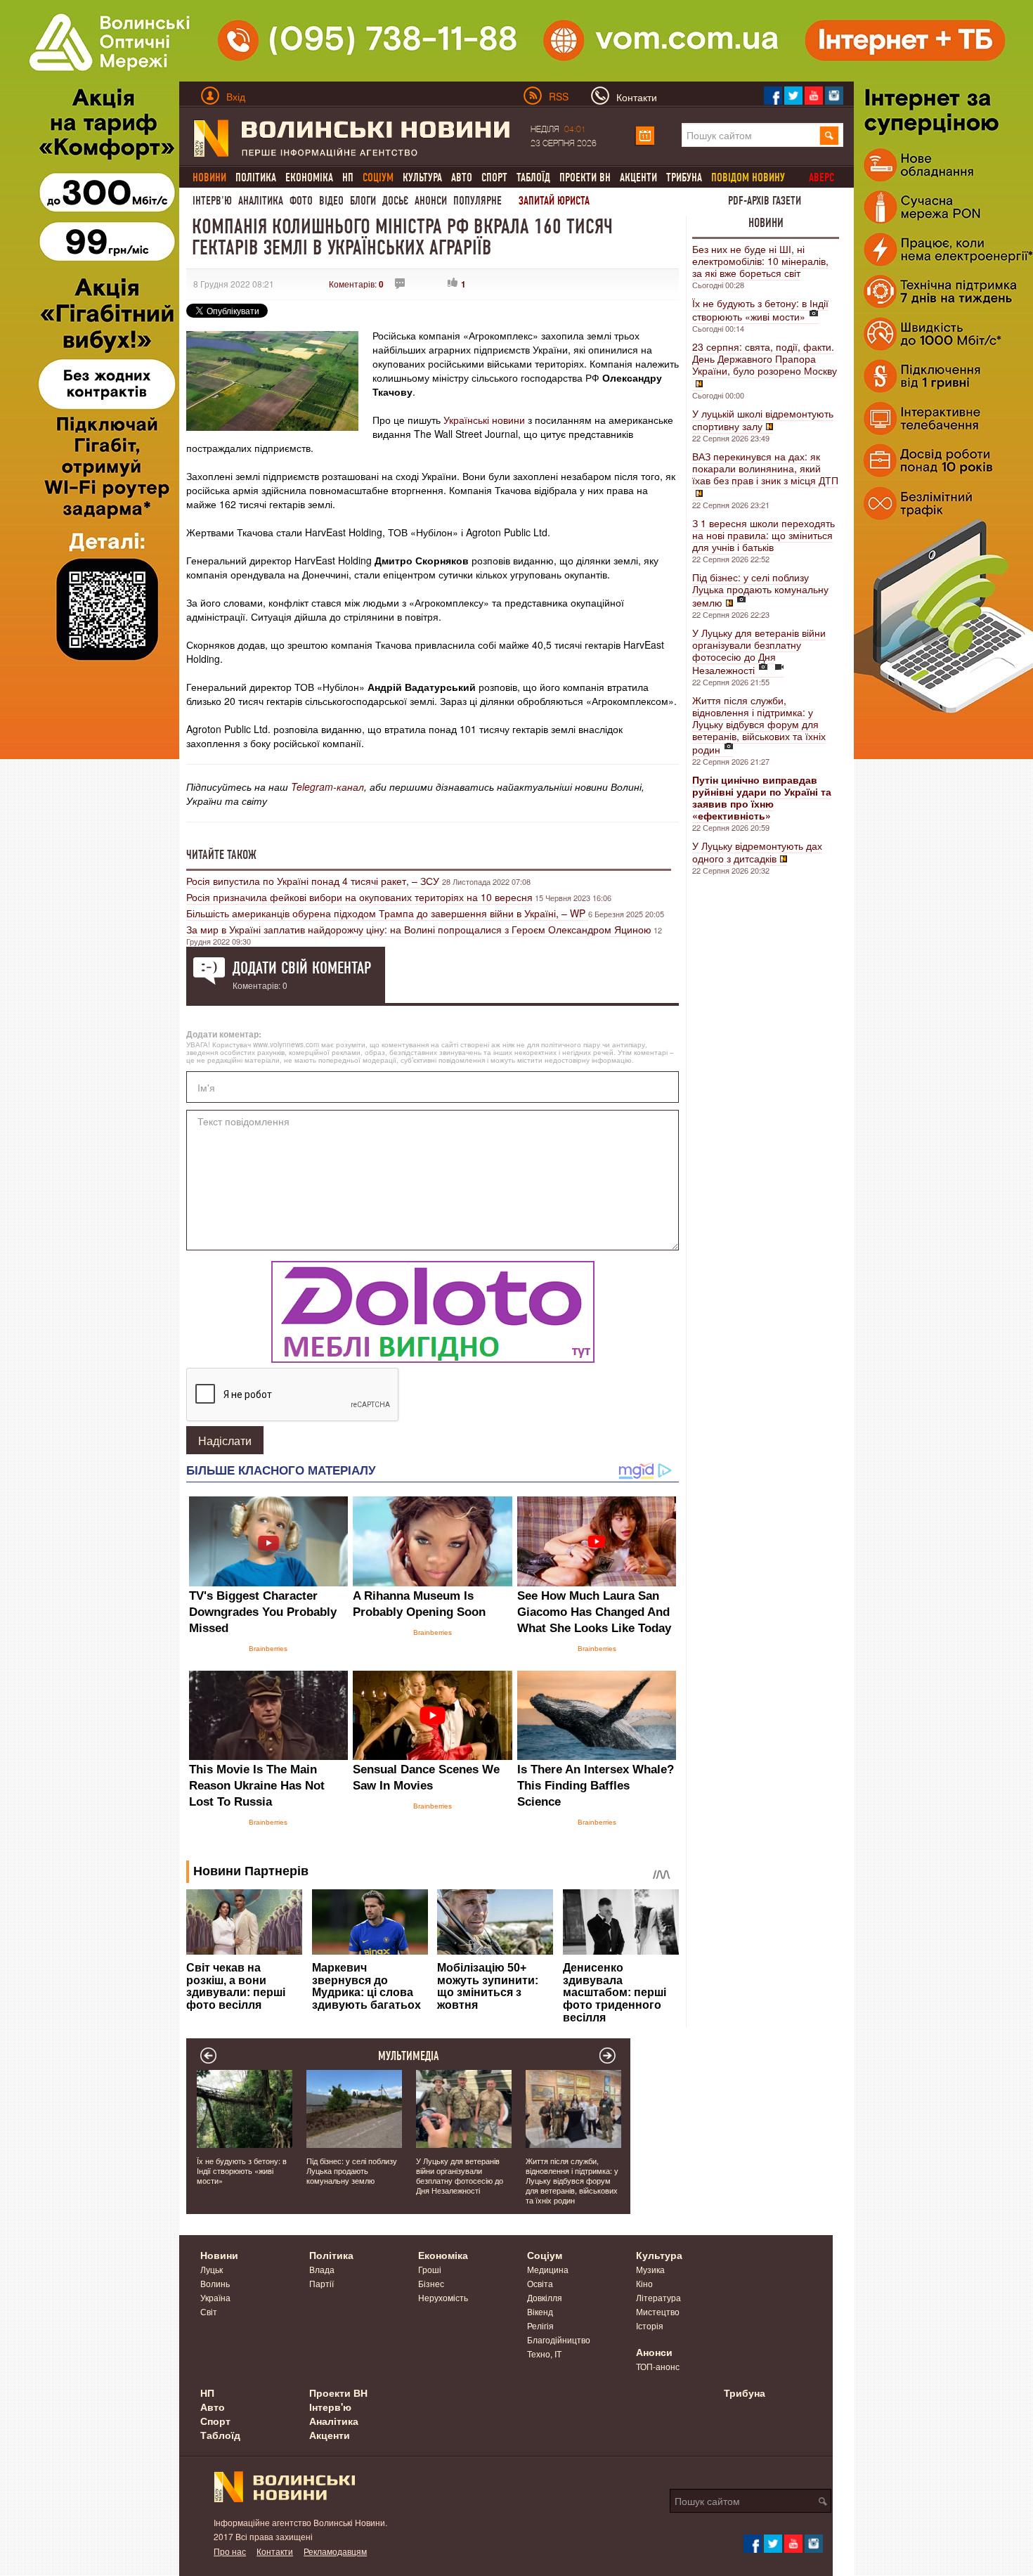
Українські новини (486, 420)
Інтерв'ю (212, 201)
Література (658, 2297)
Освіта (540, 2283)
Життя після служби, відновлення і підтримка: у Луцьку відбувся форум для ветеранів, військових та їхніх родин (759, 725)
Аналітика (261, 201)
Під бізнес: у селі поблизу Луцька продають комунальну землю (760, 590)
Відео (331, 201)
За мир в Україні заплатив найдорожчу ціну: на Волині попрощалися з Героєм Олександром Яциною (419, 929)
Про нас (230, 2551)
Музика (650, 2269)
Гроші (430, 2269)
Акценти (638, 177)
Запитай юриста (554, 201)
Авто (462, 177)
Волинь (215, 2283)
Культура (422, 177)
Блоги (363, 201)
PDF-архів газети (765, 201)
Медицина (548, 2269)
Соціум (545, 2255)
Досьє (395, 201)
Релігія (540, 2325)
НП (348, 177)
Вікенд (540, 2311)
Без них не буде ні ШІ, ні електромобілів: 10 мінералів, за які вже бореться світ (760, 261)
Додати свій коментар (302, 968)
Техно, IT (544, 2354)
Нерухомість (443, 2297)
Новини (766, 223)
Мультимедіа (409, 2056)
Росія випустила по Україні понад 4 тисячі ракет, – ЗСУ (314, 881)
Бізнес (431, 2283)
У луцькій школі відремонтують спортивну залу (763, 420)
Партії (321, 2283)
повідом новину (748, 177)
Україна (215, 2297)
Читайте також (221, 855)
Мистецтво (658, 2311)
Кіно (644, 2283)
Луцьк (212, 2269)
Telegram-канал (327, 787)
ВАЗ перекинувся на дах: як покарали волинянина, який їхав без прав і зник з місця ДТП (765, 468)
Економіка (309, 177)
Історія (650, 2325)
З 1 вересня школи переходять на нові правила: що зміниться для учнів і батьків (764, 535)
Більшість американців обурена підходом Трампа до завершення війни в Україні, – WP (387, 913)
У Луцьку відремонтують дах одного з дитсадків (757, 852)
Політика (256, 177)
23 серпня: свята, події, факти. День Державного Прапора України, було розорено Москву (765, 358)
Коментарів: (356, 284)
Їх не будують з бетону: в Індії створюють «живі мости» (760, 310)
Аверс (821, 177)
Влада (322, 2269)
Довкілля (545, 2297)
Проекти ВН (585, 177)
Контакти (275, 2551)
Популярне (477, 201)
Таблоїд (533, 177)
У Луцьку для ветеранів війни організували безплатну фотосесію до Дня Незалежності (759, 651)
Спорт (494, 177)
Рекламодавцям (335, 2551)
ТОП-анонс (658, 2366)
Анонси (431, 201)
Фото (301, 201)
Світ (209, 2311)
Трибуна (684, 177)
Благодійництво (559, 2339)
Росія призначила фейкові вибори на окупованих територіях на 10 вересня (359, 897)
